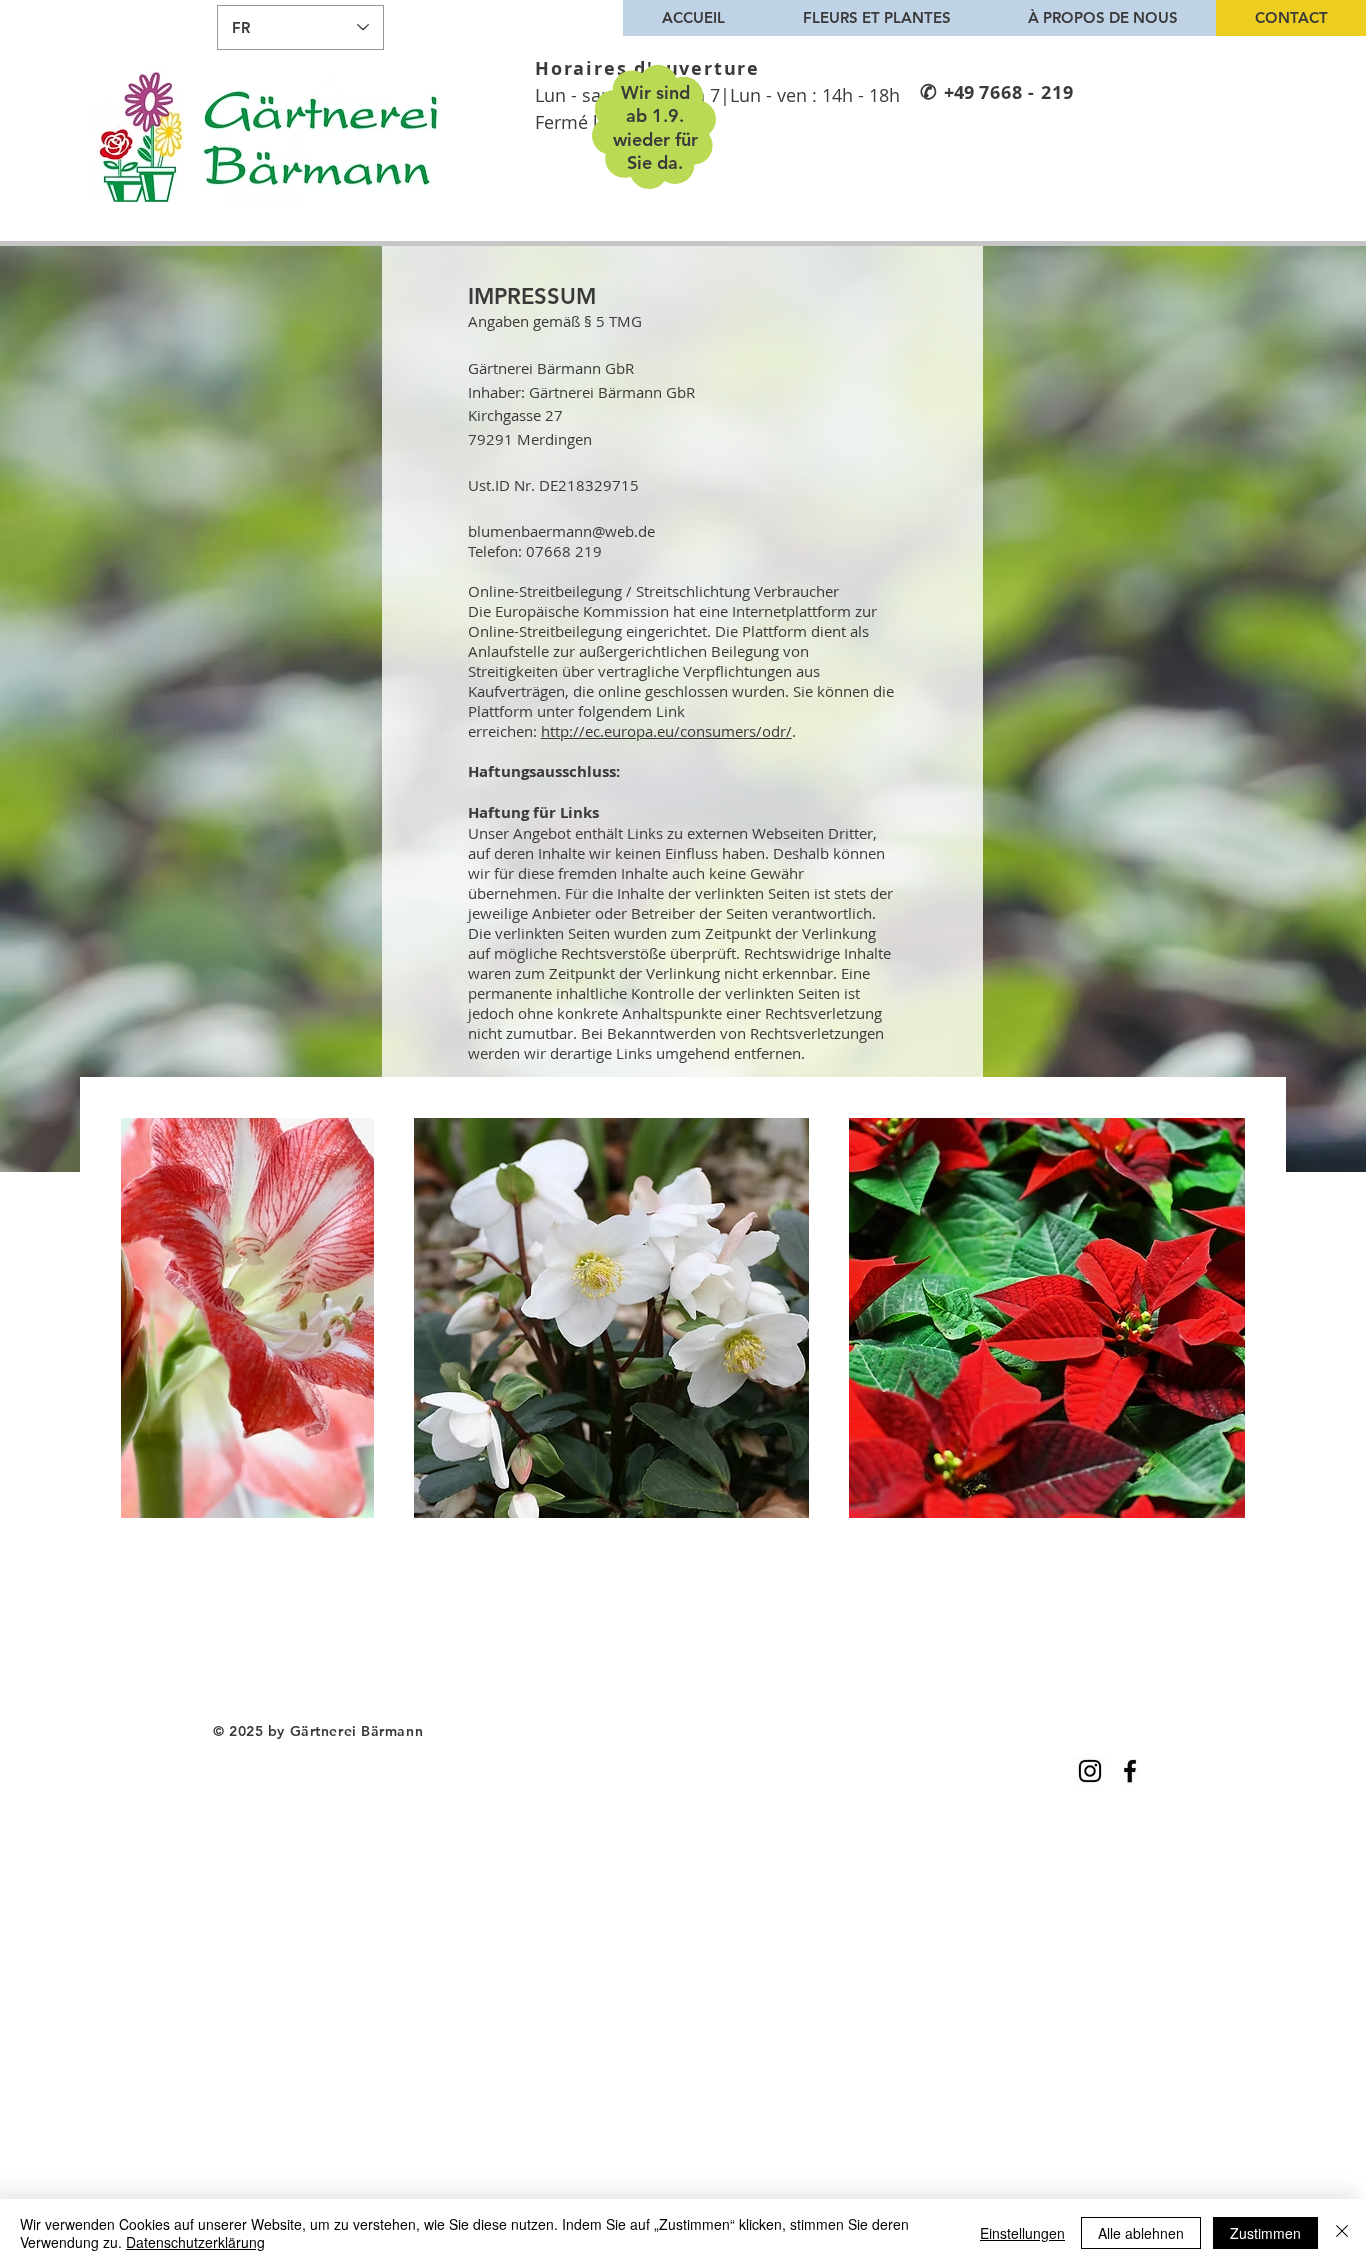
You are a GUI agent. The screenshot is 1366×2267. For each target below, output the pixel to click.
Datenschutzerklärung (195, 2242)
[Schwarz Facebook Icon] (1130, 1771)
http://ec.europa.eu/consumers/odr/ (666, 731)
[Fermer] (1342, 2233)
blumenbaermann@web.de (561, 531)
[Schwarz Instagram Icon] (1090, 1771)
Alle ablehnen (1141, 2233)
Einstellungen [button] (1022, 2233)
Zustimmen (1265, 2233)
